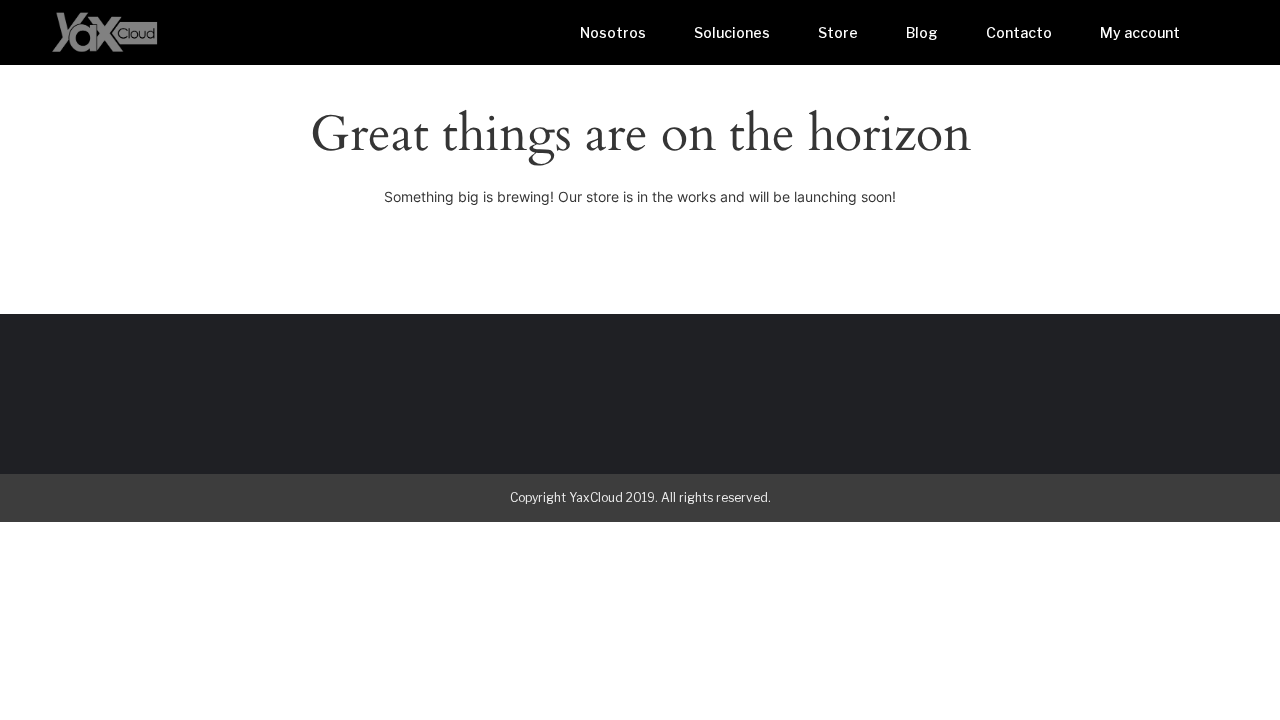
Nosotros (613, 32)
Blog (922, 32)
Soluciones (732, 32)
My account (1140, 32)
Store (838, 32)
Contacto (1019, 32)
